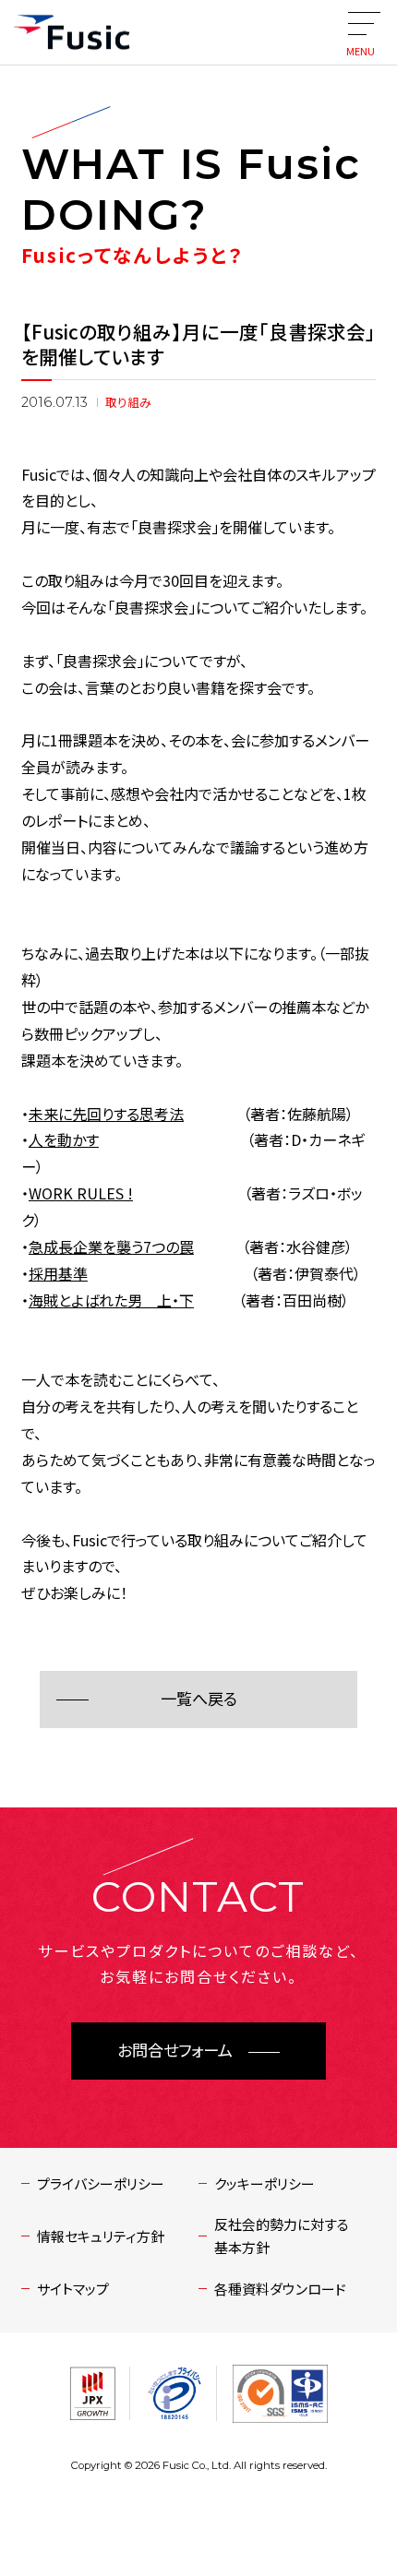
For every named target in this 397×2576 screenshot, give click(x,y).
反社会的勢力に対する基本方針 (282, 2236)
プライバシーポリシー (101, 2183)
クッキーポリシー (265, 2183)
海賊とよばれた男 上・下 (111, 1300)
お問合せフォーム (175, 2051)
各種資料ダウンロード (280, 2289)
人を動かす (64, 1139)
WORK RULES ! (81, 1193)
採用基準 (58, 1273)
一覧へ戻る (199, 1699)
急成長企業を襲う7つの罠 (111, 1246)
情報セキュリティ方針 (101, 2236)
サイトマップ (73, 2289)
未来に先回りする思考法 (106, 1114)
